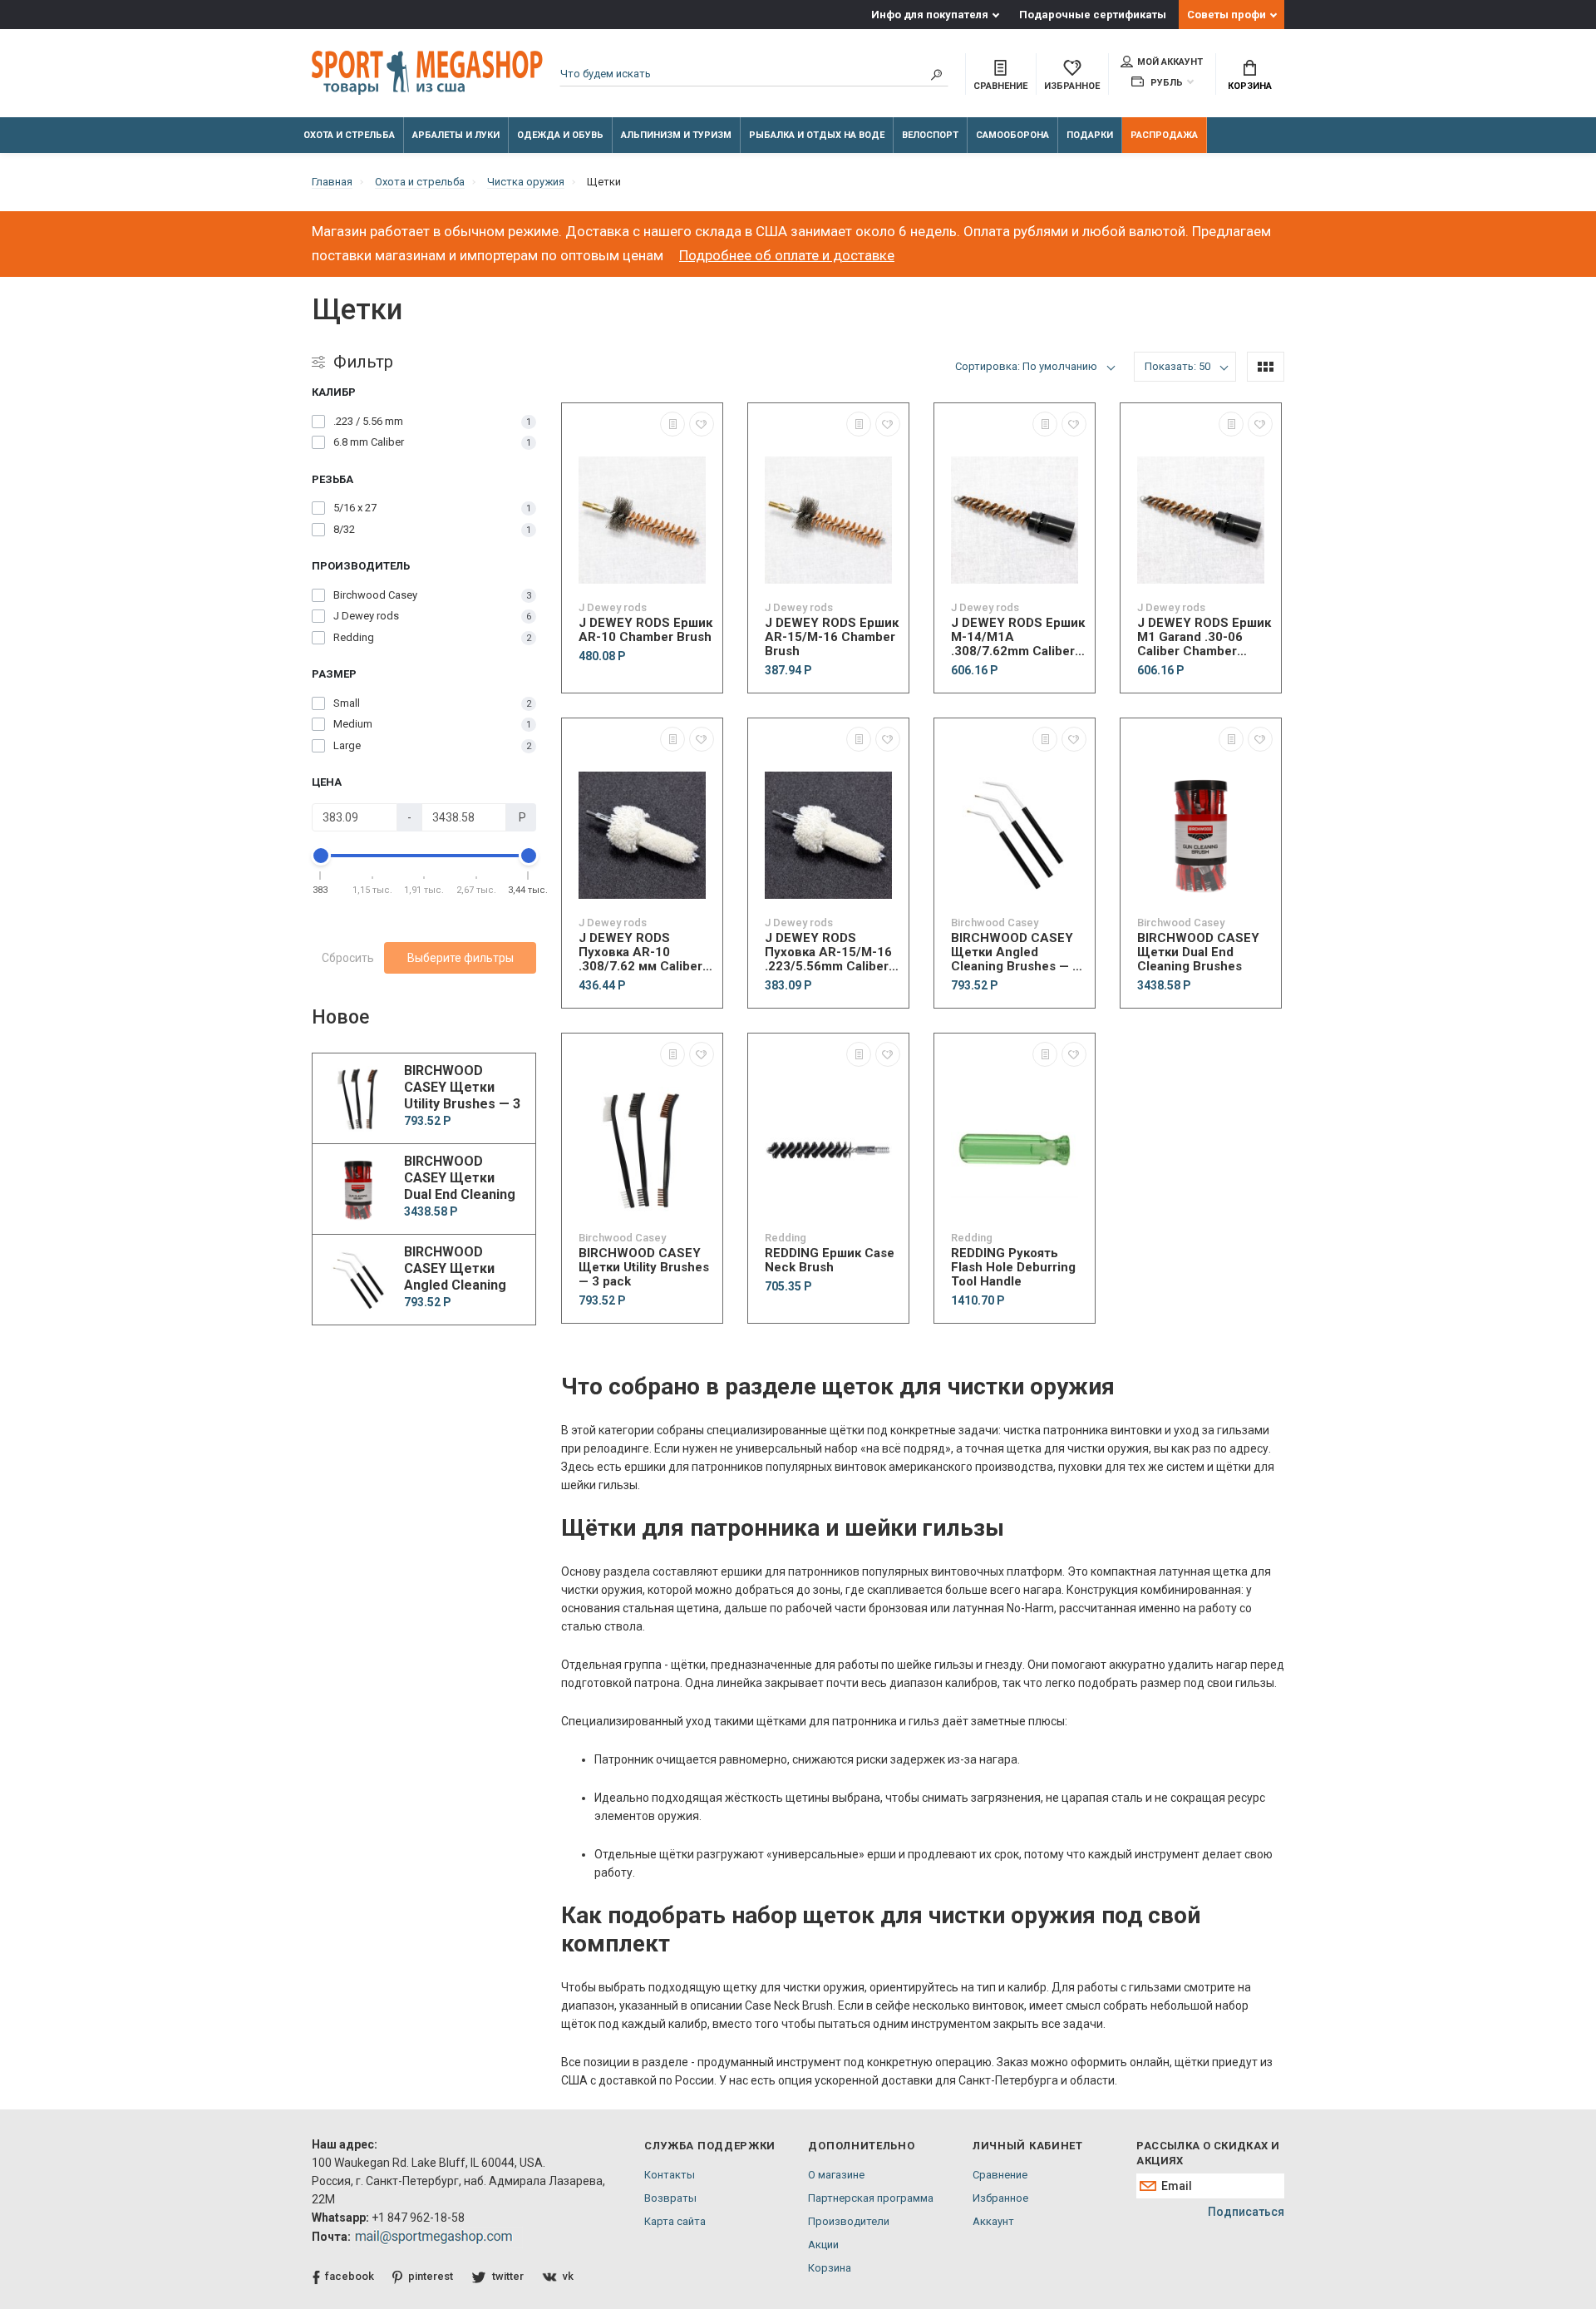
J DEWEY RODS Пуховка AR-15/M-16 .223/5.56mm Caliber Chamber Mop (828, 952)
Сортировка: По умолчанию (1026, 366)
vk (568, 2276)
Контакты (670, 2175)
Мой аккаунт (1170, 62)
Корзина (1250, 86)
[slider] (321, 856)
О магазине (836, 2175)
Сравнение (1000, 2175)
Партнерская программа (871, 2198)
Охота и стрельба (349, 135)
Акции (823, 2245)
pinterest (431, 2276)
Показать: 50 (1177, 366)
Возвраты (670, 2198)
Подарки (1090, 135)
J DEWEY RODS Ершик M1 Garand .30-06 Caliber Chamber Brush (1204, 637)
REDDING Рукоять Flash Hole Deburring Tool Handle (1013, 1268)
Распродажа (1164, 135)
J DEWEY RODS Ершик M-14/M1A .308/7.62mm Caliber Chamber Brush (1018, 637)
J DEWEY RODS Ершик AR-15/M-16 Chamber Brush (832, 637)
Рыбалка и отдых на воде (817, 135)
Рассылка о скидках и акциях (1208, 2153)
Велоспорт (930, 135)
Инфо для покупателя (930, 15)
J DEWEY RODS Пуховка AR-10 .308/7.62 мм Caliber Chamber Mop (640, 952)
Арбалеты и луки (456, 135)
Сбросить (348, 958)
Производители (849, 2221)
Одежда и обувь (560, 135)
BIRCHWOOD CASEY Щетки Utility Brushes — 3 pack (644, 1268)
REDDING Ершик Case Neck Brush (830, 1261)
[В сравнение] (672, 424)
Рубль (1165, 83)
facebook (350, 2276)
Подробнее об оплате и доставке (787, 255)
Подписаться (1246, 2212)
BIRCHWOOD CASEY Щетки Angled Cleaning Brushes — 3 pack (1015, 952)
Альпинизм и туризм (676, 135)
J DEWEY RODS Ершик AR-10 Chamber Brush (645, 630)
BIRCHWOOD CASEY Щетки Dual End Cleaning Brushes (1198, 952)
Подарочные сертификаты (1093, 15)
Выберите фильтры (461, 958)
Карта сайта (675, 2221)
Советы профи (1227, 15)
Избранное (1000, 2198)
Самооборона (1012, 135)
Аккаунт (993, 2221)
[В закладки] (702, 424)
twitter (508, 2276)
